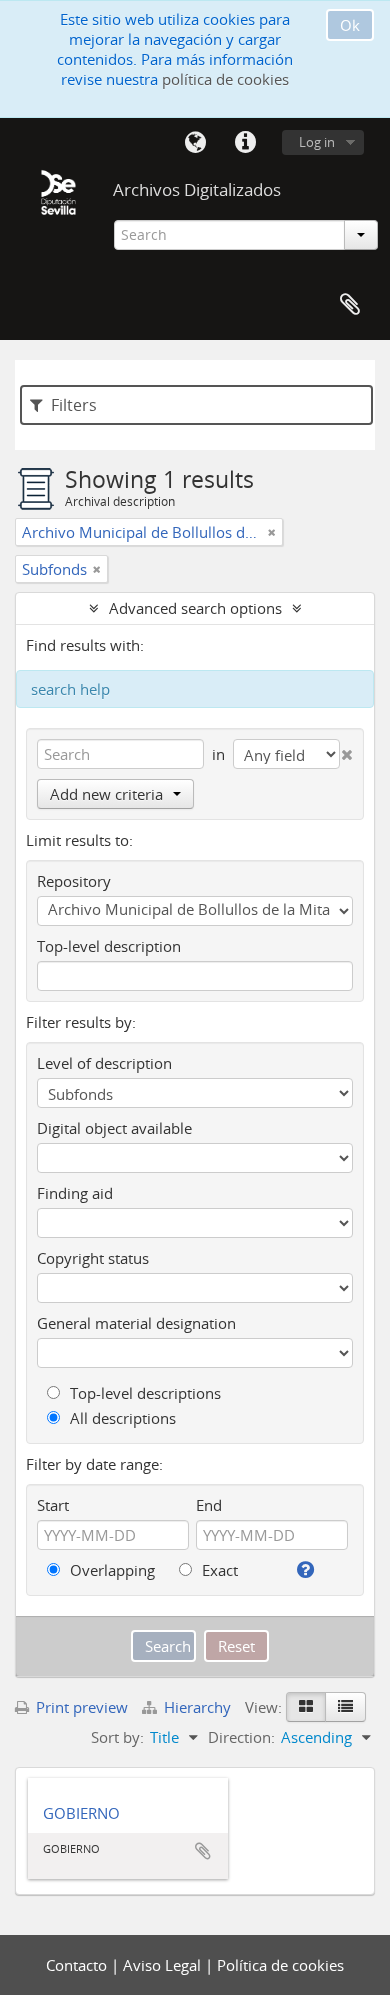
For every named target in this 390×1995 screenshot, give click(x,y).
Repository (74, 881)
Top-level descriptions (143, 1393)
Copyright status (93, 1258)
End (209, 1505)
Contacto (78, 1965)
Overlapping (110, 1570)
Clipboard (350, 305)
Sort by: (117, 1737)
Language (195, 143)
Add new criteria (106, 794)
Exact (218, 1570)
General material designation (136, 1323)
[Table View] (345, 1707)
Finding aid (75, 1193)
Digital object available (114, 1128)
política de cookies (225, 79)
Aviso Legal (164, 1965)
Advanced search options (195, 608)
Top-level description (109, 946)
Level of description (104, 1063)
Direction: (241, 1737)
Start (53, 1505)
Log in (317, 142)
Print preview (80, 1707)
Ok (350, 25)
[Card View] (306, 1707)
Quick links (245, 143)
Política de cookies (280, 1965)
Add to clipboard (203, 1851)
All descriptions (121, 1418)
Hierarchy (197, 1707)
